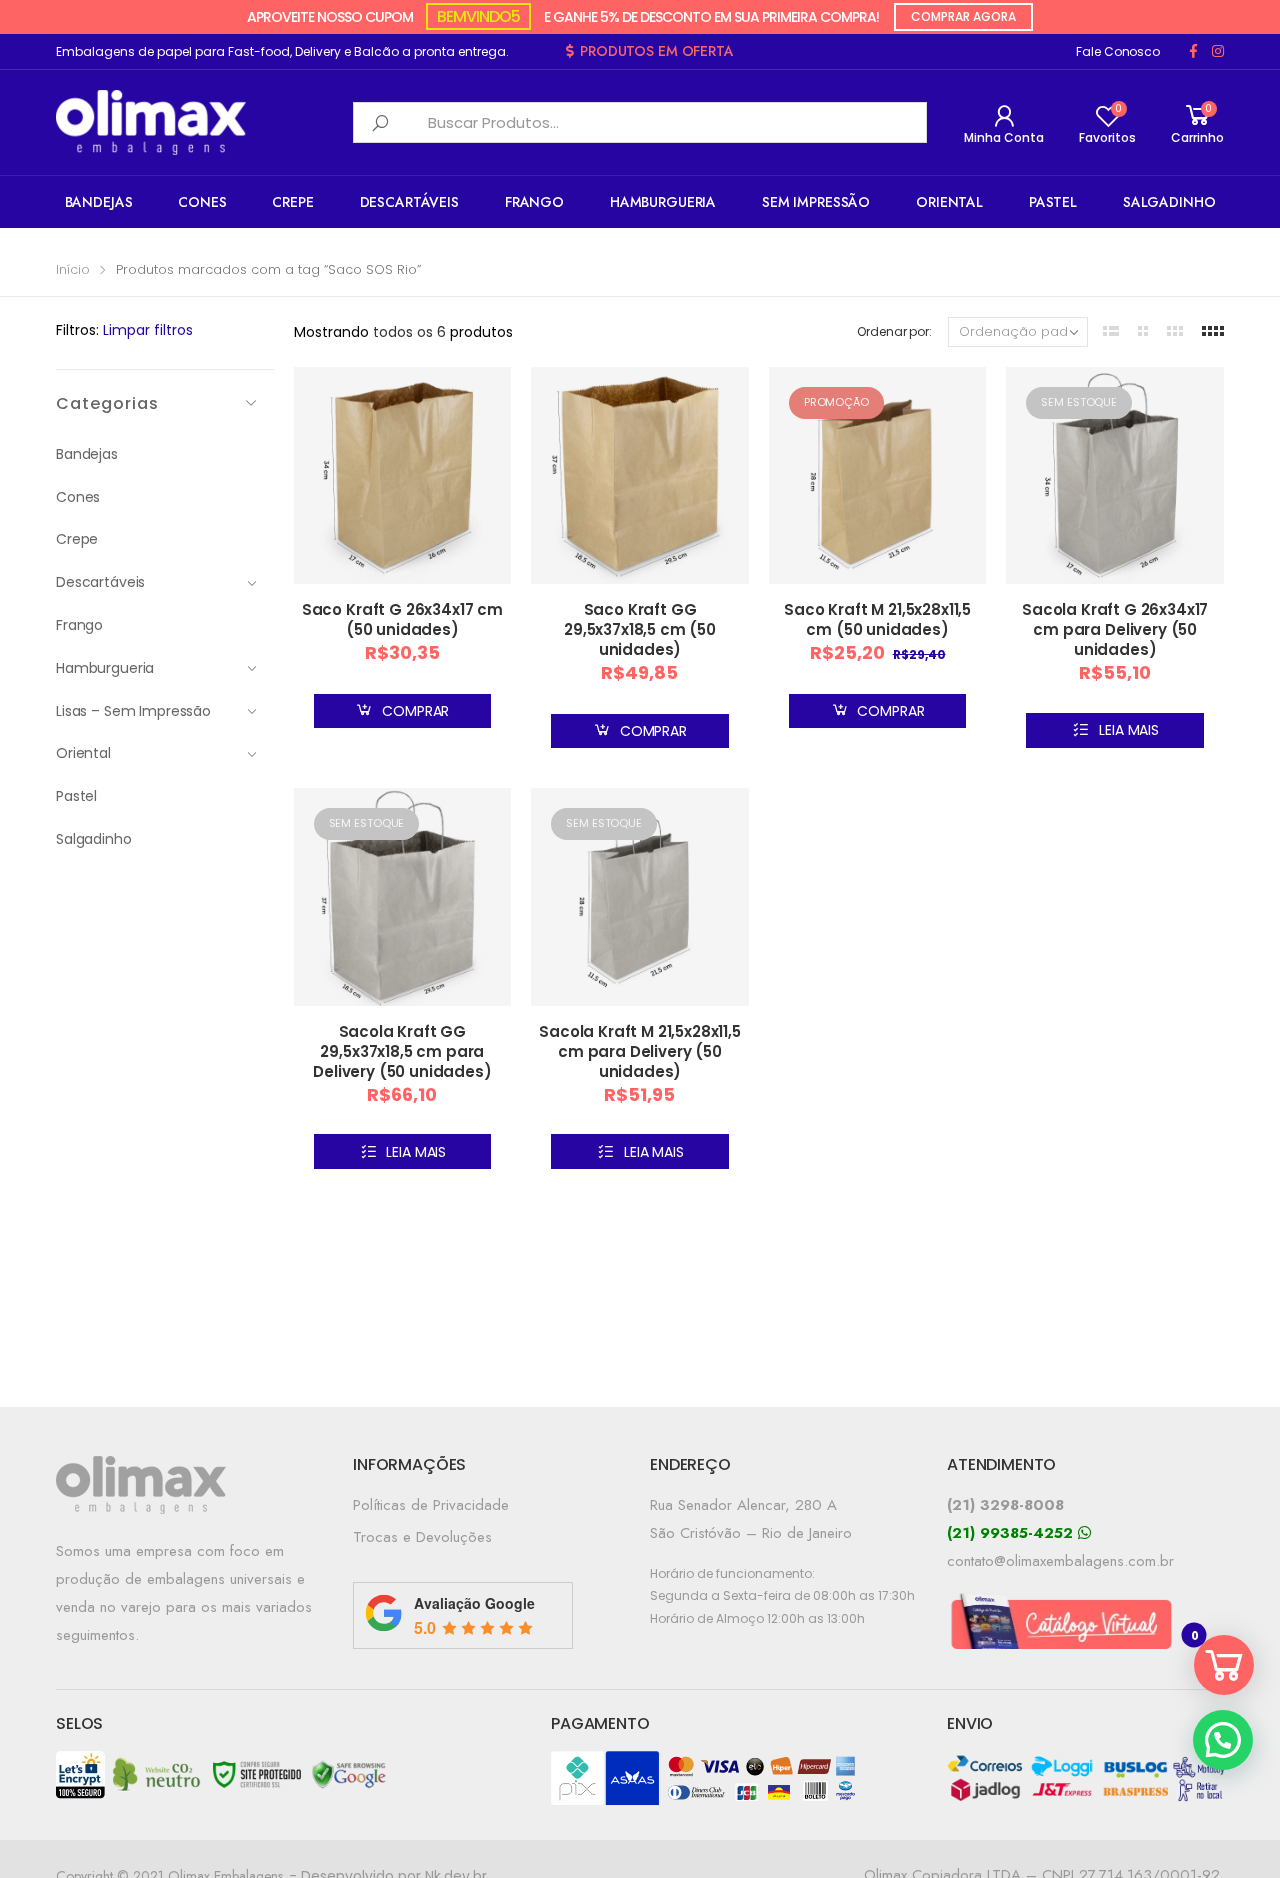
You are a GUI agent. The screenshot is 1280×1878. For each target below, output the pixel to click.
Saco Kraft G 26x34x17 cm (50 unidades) (402, 619)
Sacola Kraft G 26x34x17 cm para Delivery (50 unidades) (1115, 629)
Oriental (949, 202)
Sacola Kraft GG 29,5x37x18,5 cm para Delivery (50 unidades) (402, 1051)
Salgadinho (1169, 202)
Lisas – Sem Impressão (133, 711)
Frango (534, 202)
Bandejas (99, 202)
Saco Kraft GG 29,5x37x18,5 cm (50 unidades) (640, 629)
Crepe (292, 202)
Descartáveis (409, 202)
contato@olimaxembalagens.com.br (1060, 1561)
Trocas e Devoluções (422, 1537)
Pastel (1053, 202)
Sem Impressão (816, 202)
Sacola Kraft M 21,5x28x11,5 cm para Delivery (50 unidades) (640, 1051)
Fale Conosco (1118, 51)
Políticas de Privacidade (431, 1505)
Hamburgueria (663, 202)
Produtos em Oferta (656, 51)
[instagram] (1218, 51)
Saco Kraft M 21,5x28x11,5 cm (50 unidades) (877, 619)
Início (73, 269)
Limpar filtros (148, 330)
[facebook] (1193, 51)
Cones (202, 202)
